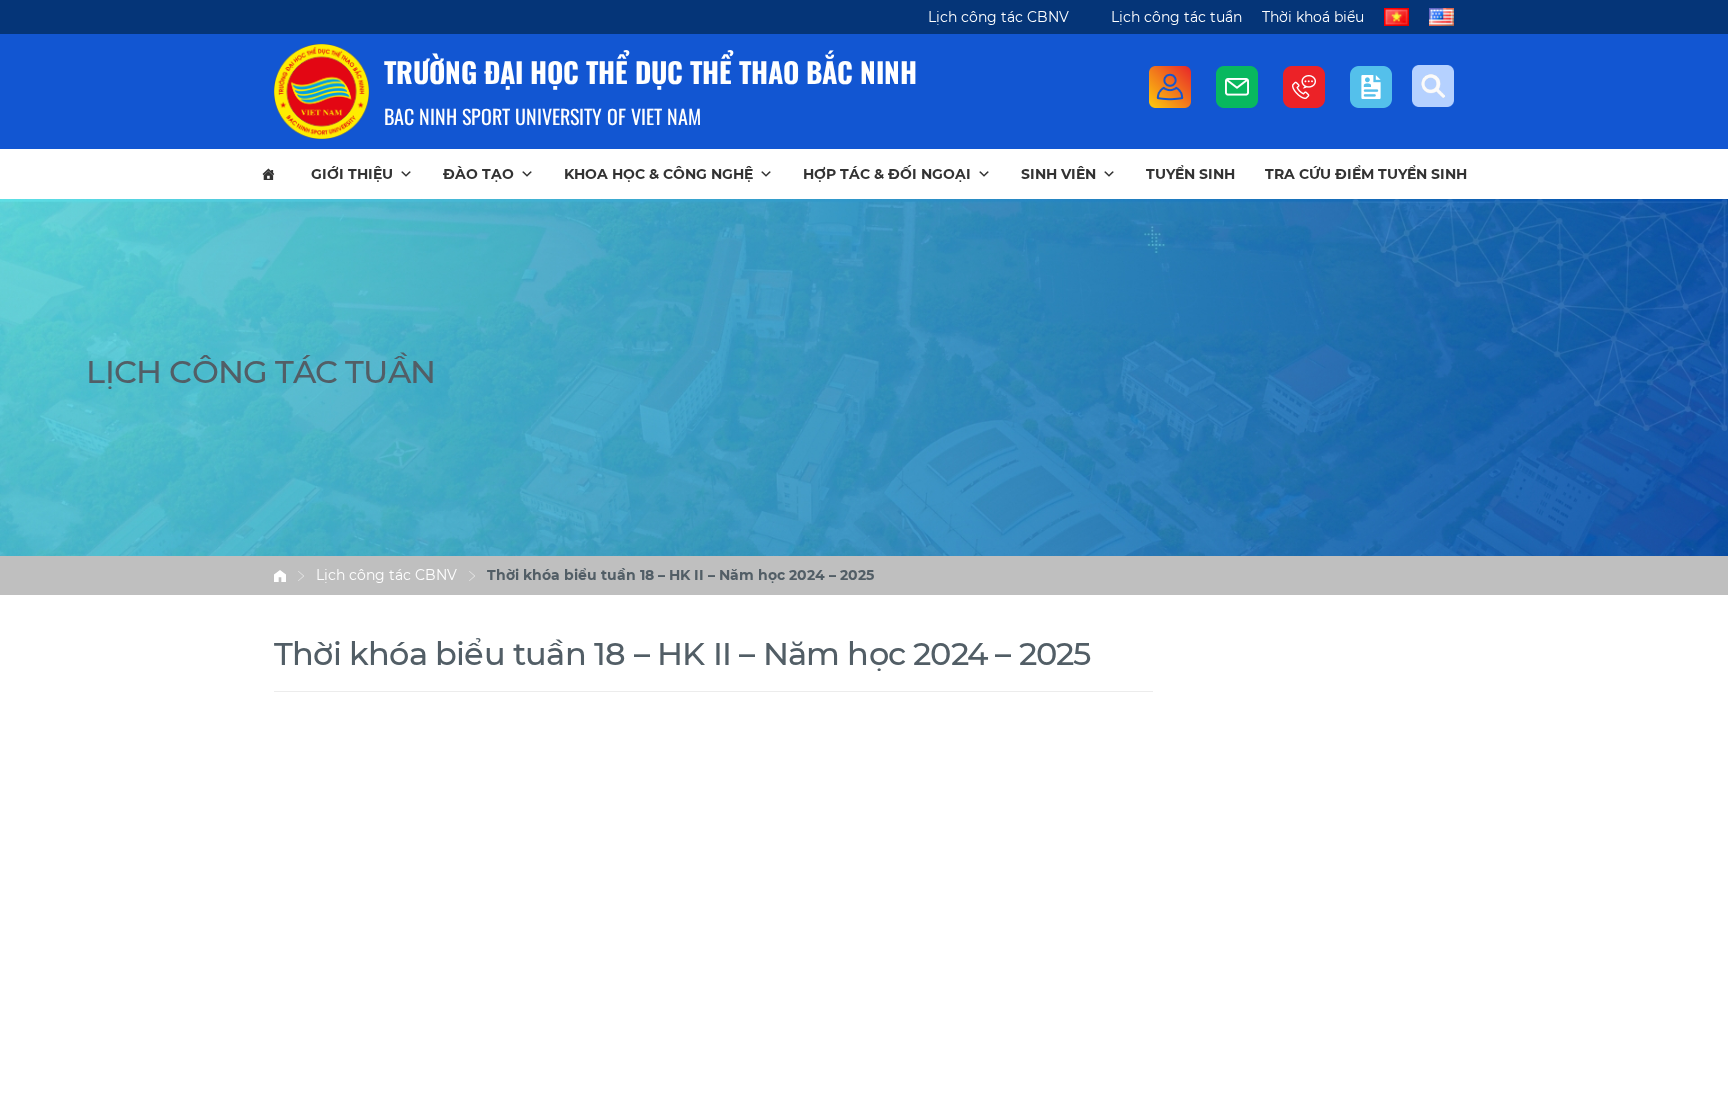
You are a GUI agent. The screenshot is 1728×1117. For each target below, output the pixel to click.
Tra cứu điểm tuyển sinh (1366, 174)
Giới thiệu (352, 174)
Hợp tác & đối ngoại (887, 174)
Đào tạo (478, 174)
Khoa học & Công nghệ (658, 174)
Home (280, 576)
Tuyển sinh (1190, 174)
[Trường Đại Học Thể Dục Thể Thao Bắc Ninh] (321, 91)
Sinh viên (1058, 174)
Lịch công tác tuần (1176, 17)
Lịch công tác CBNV (998, 17)
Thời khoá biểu (1313, 17)
